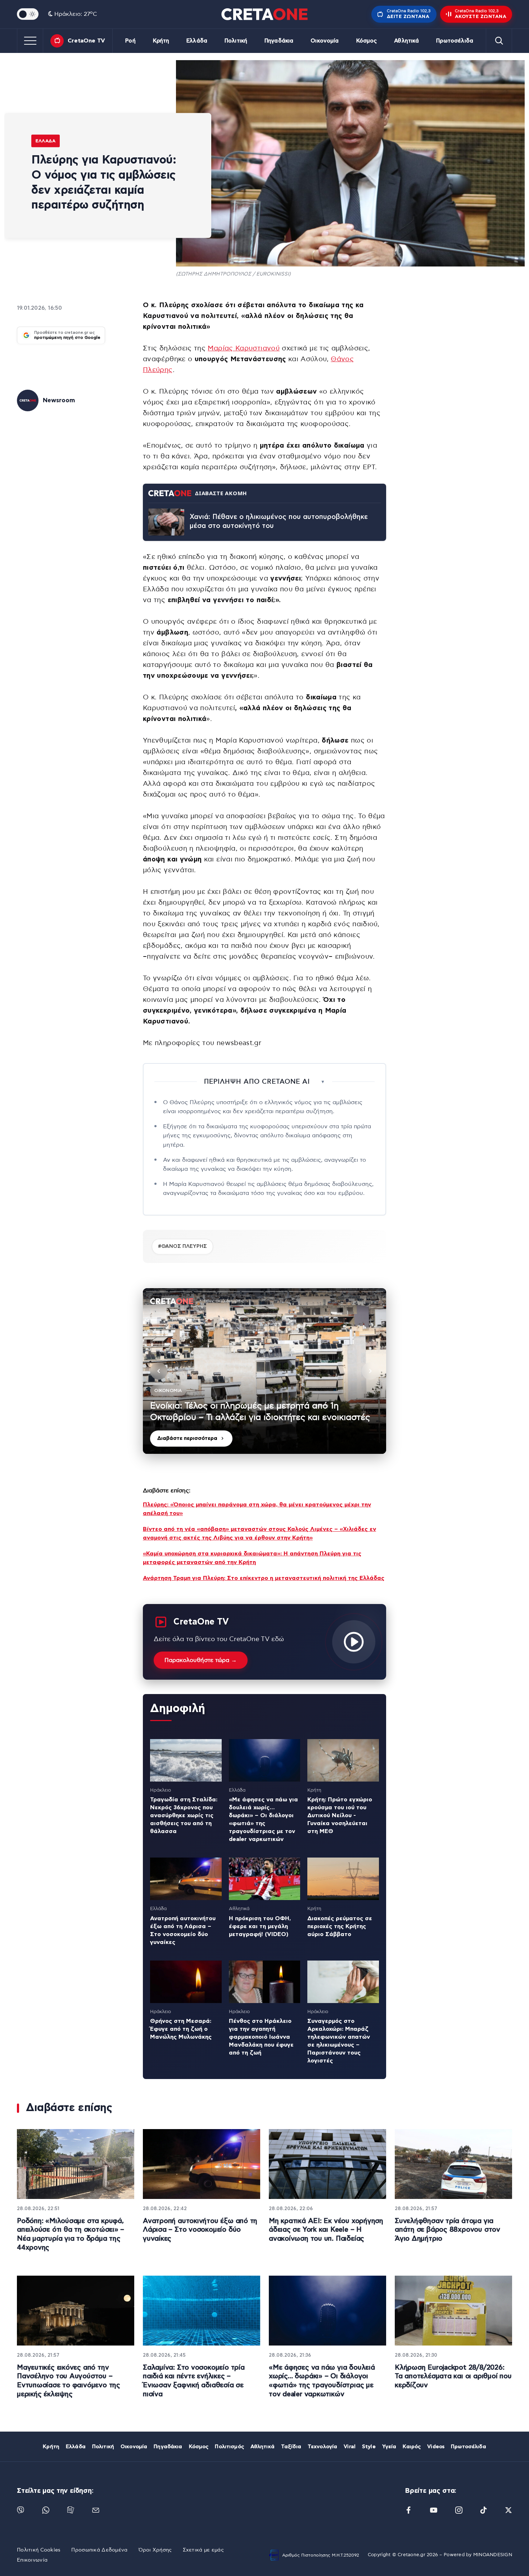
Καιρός (412, 2447)
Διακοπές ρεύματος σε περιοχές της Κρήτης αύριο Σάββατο (340, 1926)
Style (369, 2447)
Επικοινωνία (32, 2560)
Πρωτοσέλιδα (455, 41)
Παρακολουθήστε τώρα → (201, 1660)
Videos (436, 2447)
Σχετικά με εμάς (203, 2550)
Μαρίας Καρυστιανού (243, 348)
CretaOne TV (86, 41)
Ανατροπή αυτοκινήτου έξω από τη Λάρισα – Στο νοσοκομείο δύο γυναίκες (200, 2230)
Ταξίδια (291, 2447)
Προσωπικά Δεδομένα (99, 2550)
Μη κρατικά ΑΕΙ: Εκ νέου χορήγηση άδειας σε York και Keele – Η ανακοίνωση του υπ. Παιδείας (326, 2230)
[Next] (370, 1371)
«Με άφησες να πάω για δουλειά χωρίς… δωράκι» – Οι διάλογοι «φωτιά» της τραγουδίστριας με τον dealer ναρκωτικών (322, 2381)
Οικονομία (325, 41)
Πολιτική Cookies (39, 2550)
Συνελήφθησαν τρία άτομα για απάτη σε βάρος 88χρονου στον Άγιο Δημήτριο (447, 2230)
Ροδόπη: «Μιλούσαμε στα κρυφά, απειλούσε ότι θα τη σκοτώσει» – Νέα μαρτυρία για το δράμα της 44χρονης (71, 2234)
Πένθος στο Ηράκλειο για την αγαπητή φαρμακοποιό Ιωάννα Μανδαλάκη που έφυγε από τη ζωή (261, 2037)
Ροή (130, 41)
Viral (350, 2447)
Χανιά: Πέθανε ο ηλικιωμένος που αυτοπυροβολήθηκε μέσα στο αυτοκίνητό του (279, 521)
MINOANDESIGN (493, 2555)
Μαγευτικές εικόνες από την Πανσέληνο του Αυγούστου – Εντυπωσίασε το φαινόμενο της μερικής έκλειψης (69, 2381)
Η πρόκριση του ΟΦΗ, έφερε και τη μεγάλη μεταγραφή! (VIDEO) (260, 1926)
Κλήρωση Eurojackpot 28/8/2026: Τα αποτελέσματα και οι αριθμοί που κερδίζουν (453, 2376)
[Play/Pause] (264, 1371)
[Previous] (159, 1371)
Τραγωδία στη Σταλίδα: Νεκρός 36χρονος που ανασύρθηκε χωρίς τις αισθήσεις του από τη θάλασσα (184, 1815)
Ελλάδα (197, 41)
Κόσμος (367, 41)
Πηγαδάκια (279, 41)
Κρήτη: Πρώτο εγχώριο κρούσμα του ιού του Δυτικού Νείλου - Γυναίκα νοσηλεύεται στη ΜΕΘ (340, 1815)
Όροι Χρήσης (155, 2550)
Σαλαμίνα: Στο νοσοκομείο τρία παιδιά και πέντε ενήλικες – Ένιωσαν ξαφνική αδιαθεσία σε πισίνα (194, 2381)
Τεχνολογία (322, 2447)
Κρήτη (161, 41)
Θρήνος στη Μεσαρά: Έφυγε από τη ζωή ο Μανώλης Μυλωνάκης (181, 2029)
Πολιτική (236, 41)
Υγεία (389, 2447)
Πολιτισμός (229, 2447)
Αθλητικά (406, 41)
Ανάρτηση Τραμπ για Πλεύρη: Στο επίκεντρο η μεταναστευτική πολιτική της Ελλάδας (264, 1578)
